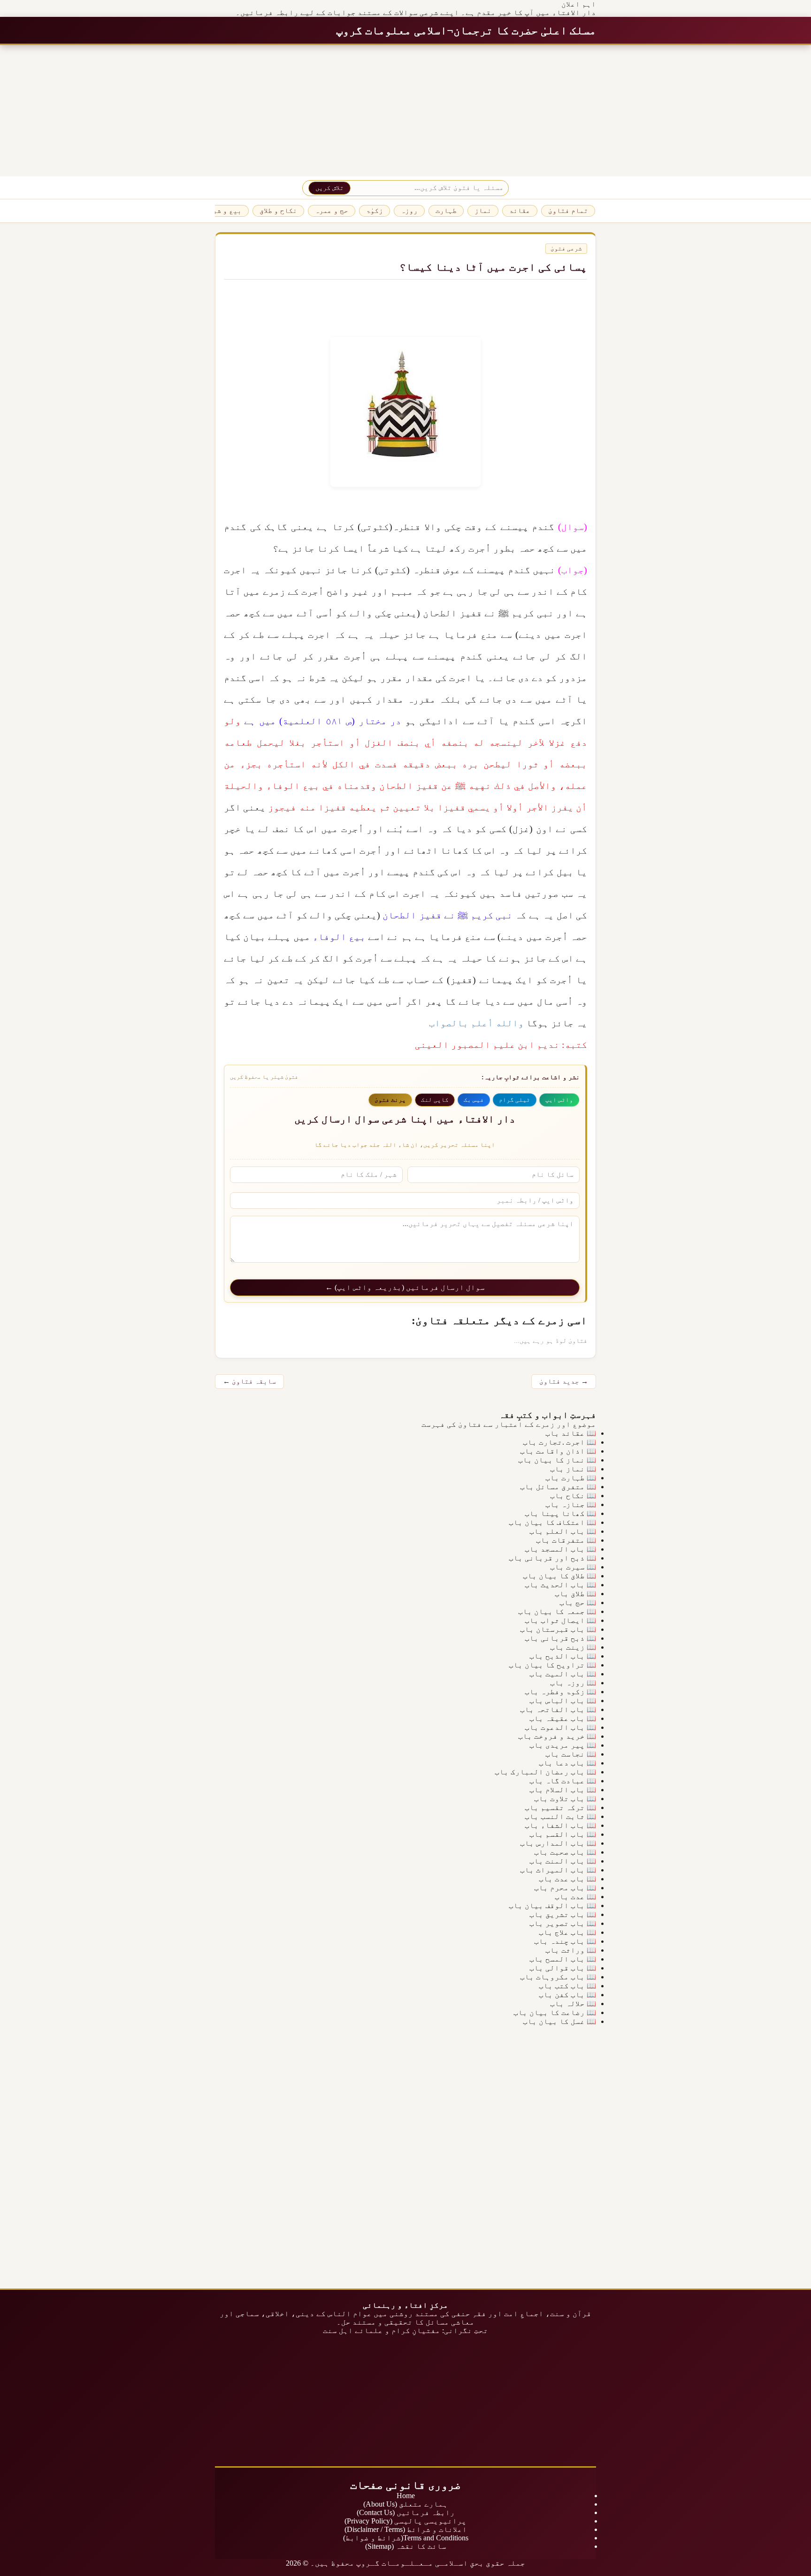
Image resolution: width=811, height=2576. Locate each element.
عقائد (520, 211)
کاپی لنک (435, 1100)
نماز (483, 211)
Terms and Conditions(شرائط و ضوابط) (406, 2538)
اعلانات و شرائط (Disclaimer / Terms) (406, 2529)
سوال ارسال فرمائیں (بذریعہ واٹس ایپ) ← (405, 1287)
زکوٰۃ (375, 211)
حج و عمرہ (332, 211)
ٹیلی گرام (515, 1100)
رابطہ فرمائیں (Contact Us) (406, 2512)
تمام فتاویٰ (568, 211)
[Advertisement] (529, 111)
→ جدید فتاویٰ (564, 1381)
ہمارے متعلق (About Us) (405, 2504)
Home (406, 2496)
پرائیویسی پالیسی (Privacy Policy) (405, 2521)
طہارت (446, 211)
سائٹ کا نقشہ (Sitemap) (406, 2546)
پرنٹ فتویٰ (390, 1100)
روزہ (409, 211)
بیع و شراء (223, 211)
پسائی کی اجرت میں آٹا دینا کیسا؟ (493, 267)
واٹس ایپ (559, 1100)
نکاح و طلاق (278, 211)
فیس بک (474, 1100)
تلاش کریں (329, 188)
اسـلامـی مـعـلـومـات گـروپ (412, 2563)
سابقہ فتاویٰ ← (249, 1381)
